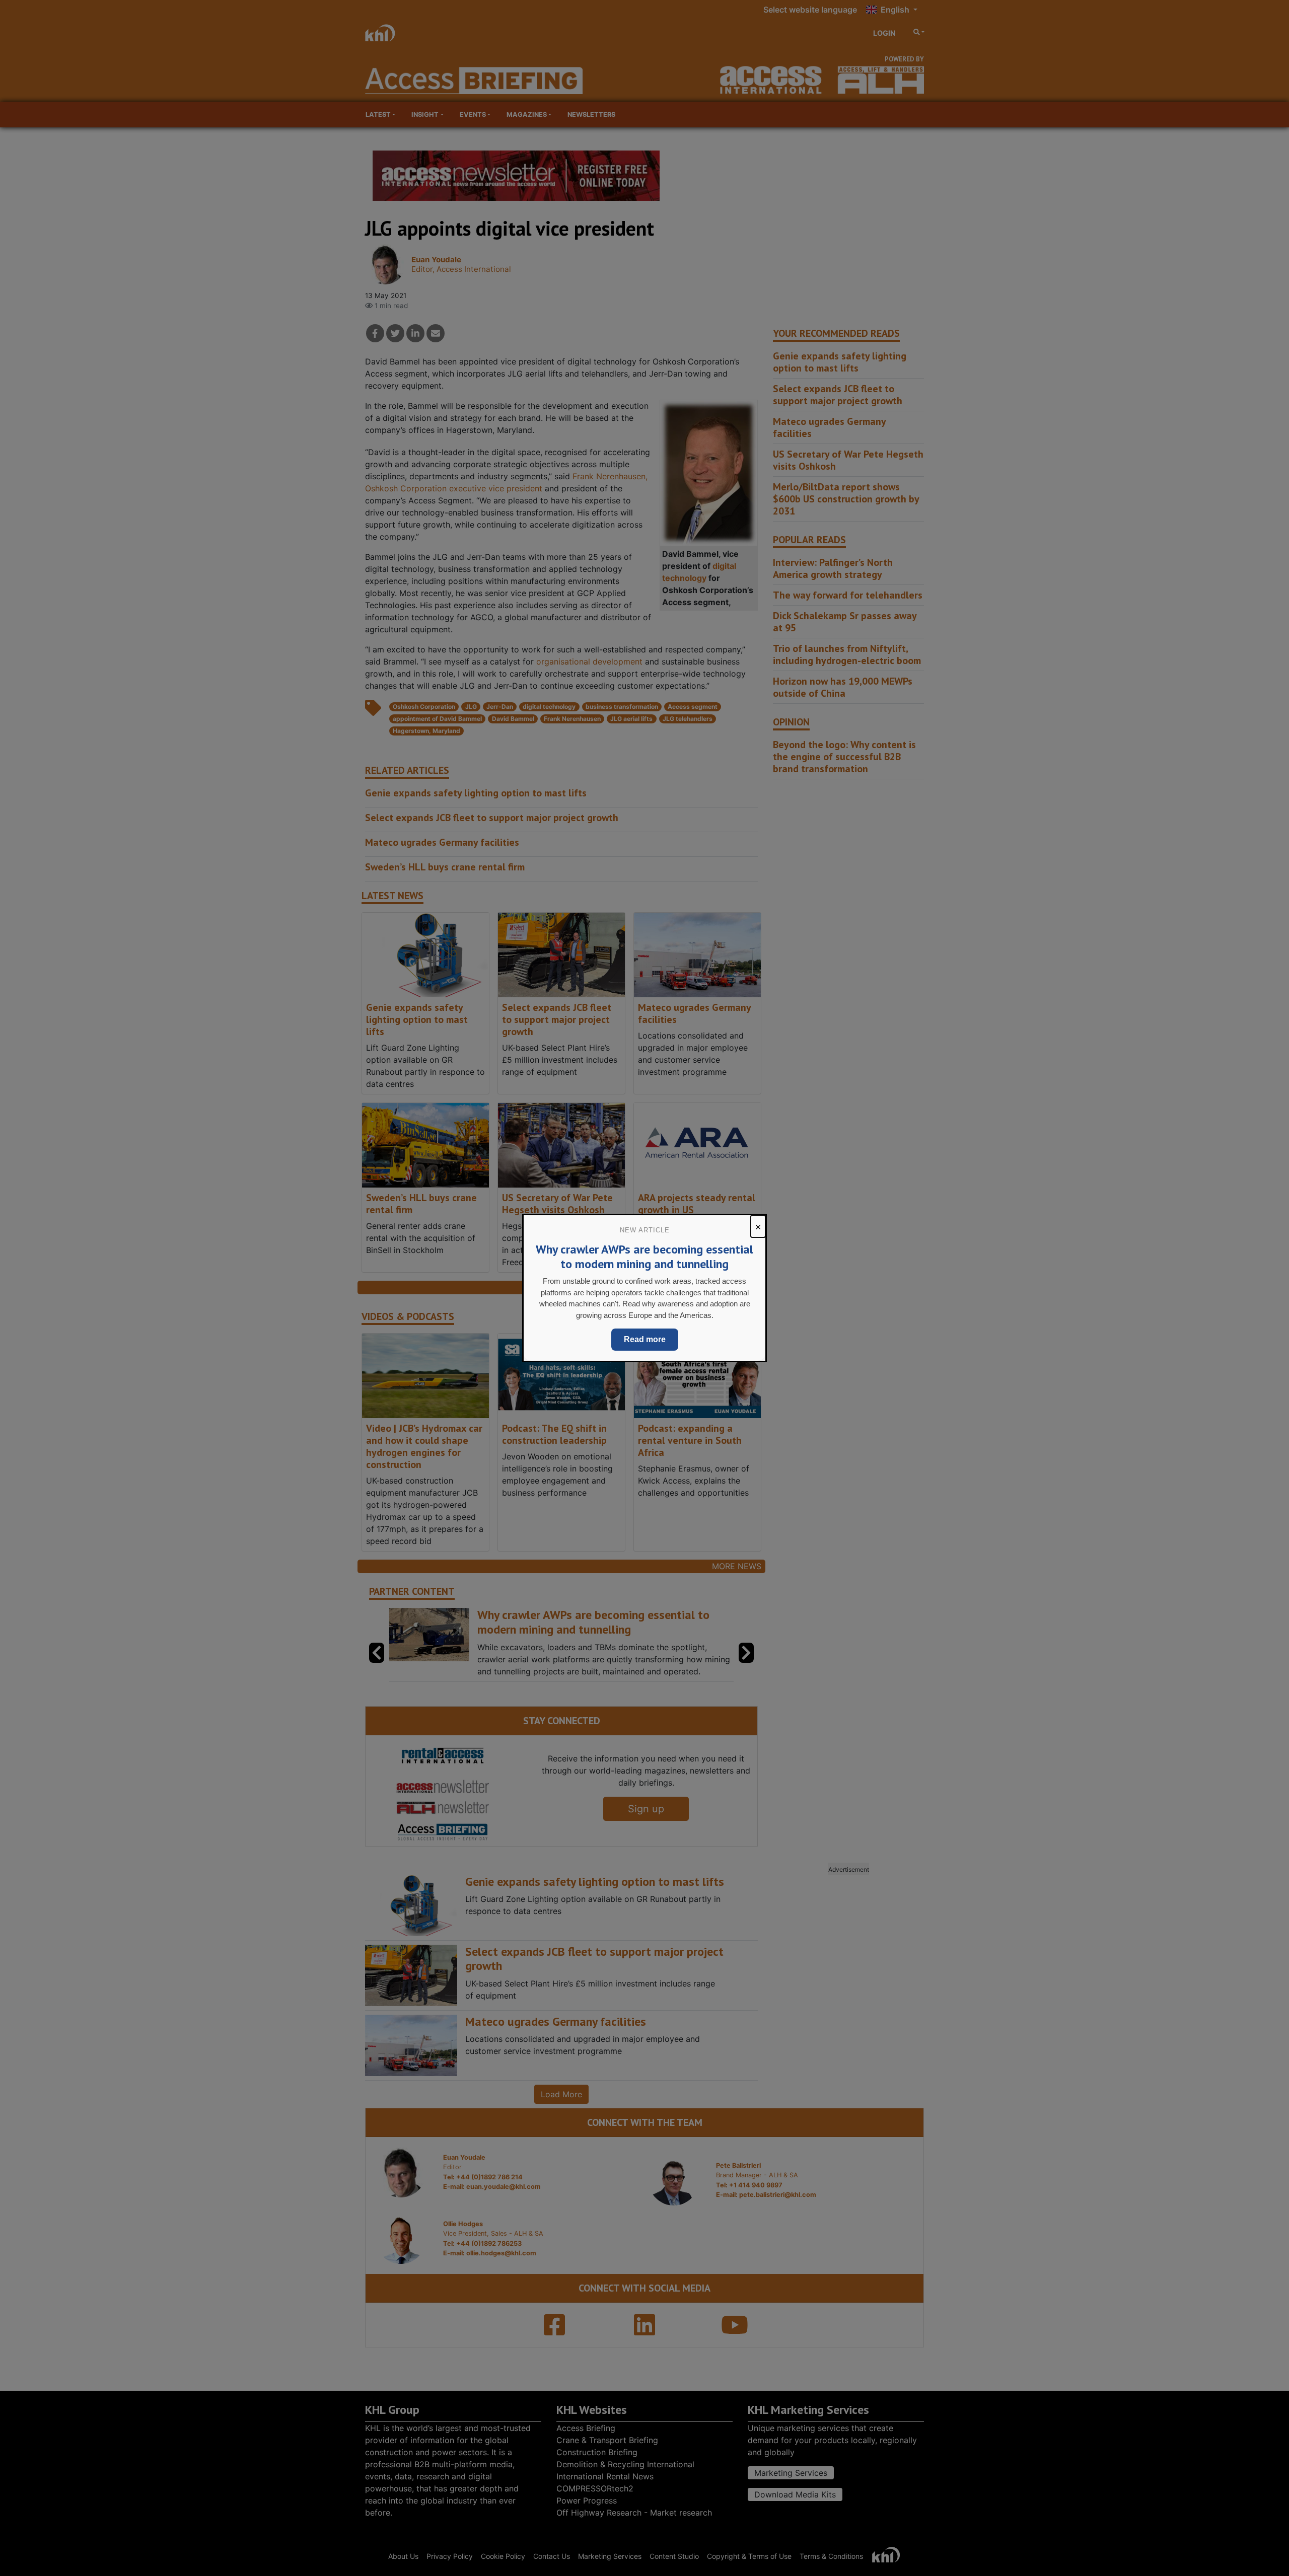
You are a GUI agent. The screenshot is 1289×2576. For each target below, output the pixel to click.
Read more (645, 1339)
